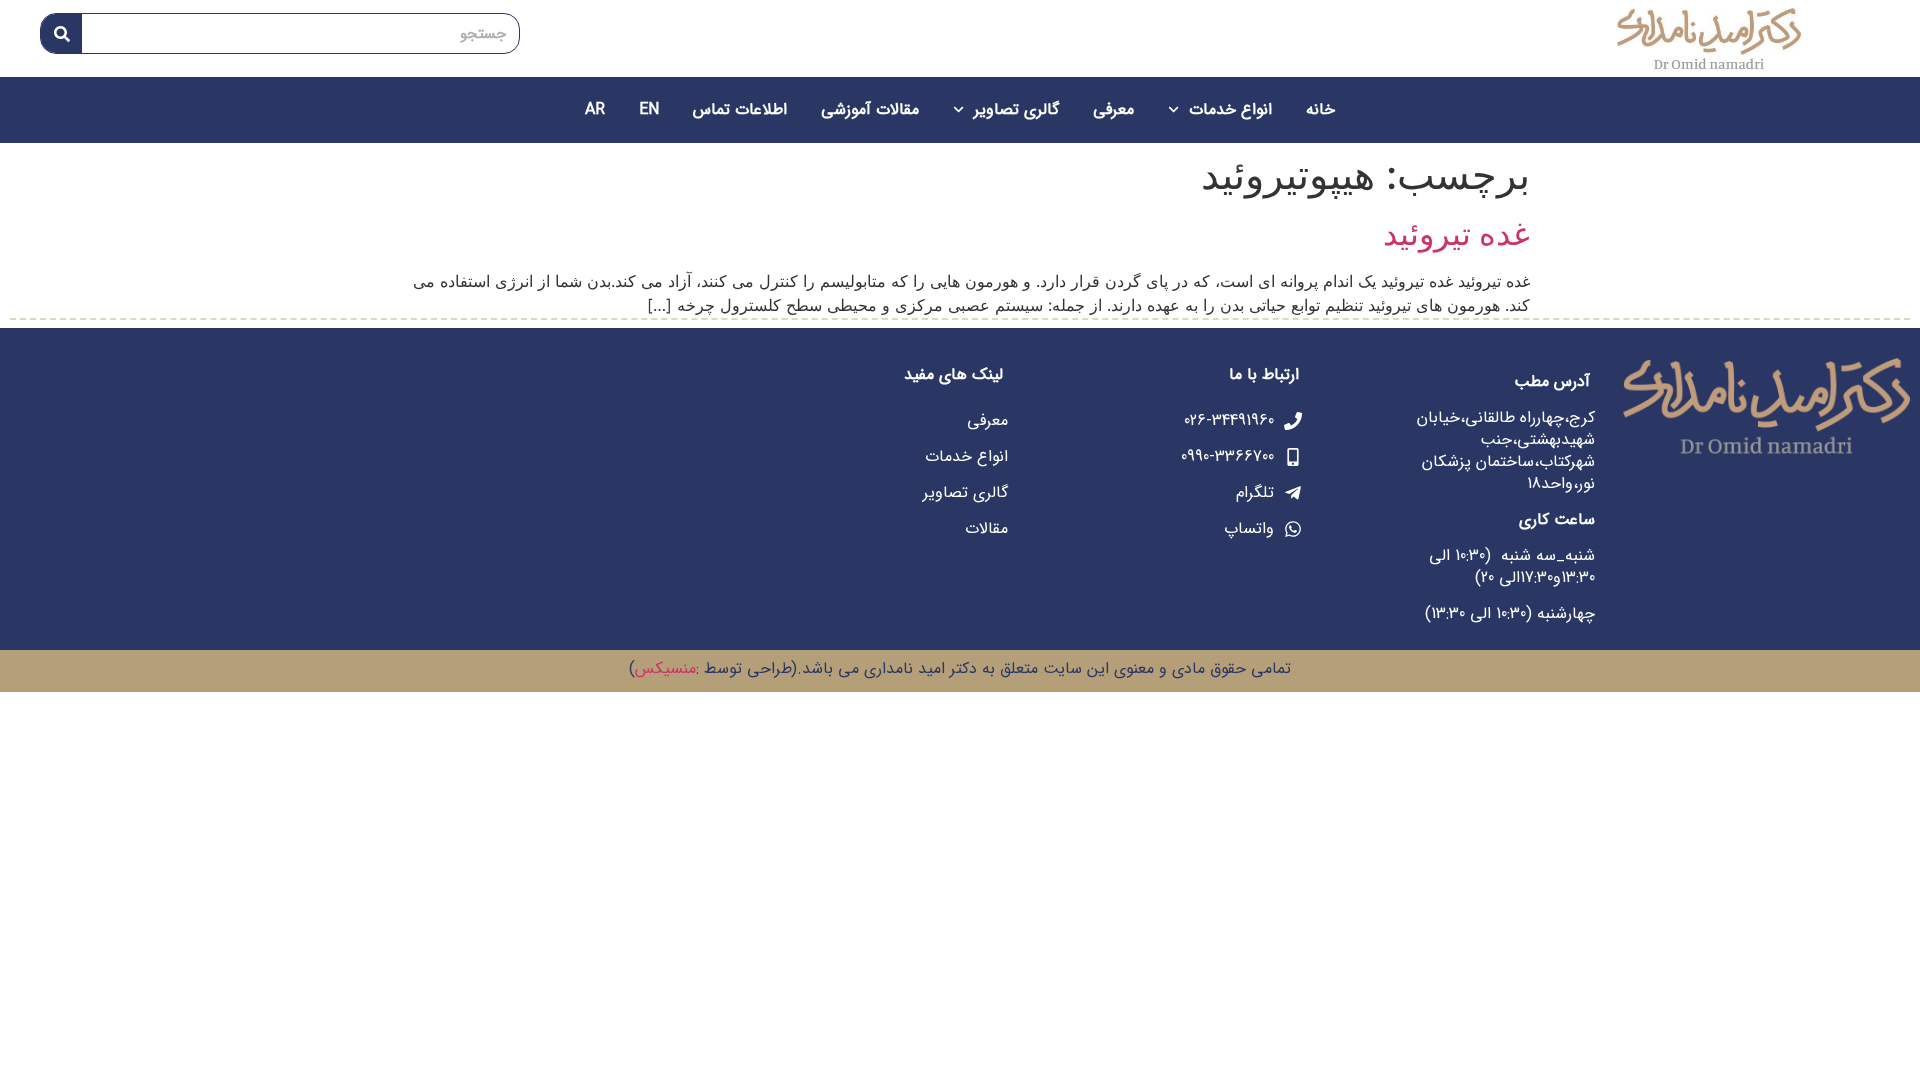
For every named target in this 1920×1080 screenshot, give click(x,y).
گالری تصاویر (1016, 109)
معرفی (1113, 109)
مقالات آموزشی (870, 109)
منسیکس (665, 668)
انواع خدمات (1230, 109)
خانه (1320, 109)
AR (595, 109)
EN (649, 109)
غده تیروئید (1456, 233)
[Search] (61, 33)
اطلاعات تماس (740, 109)
